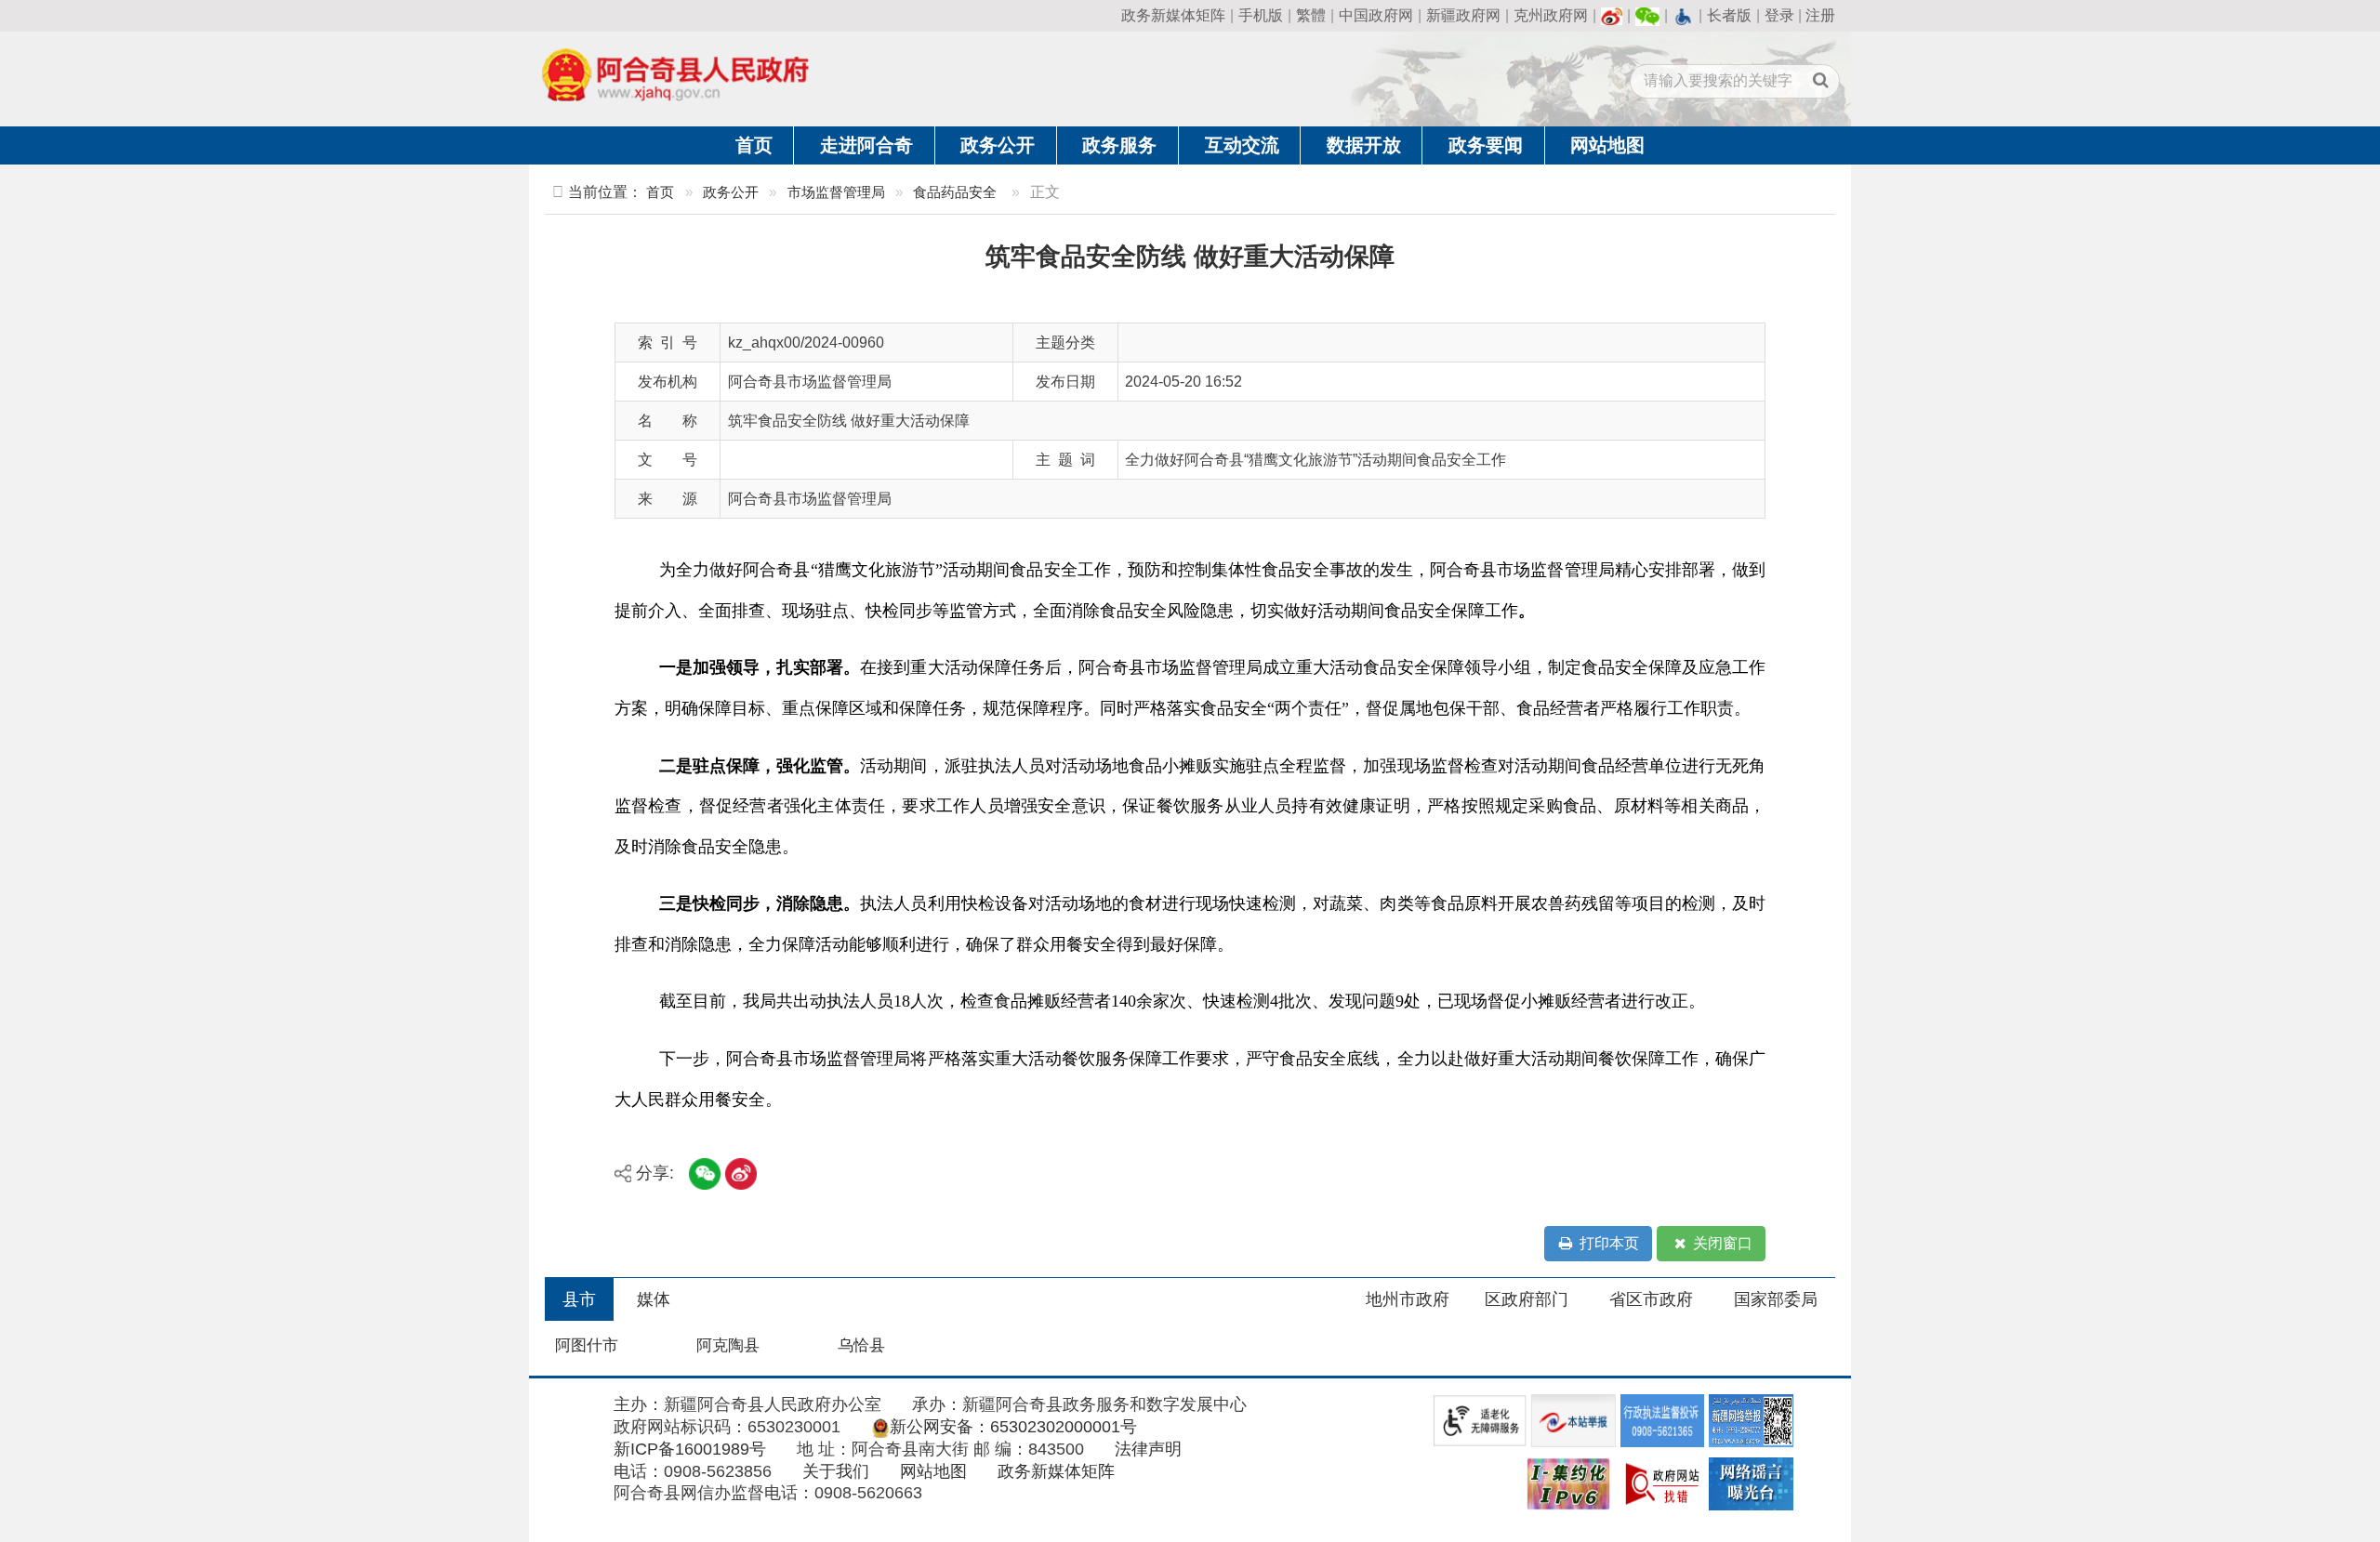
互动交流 (1242, 145)
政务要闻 (1486, 145)
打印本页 (1607, 1243)
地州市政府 (1408, 1299)
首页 (754, 145)
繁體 (1311, 15)
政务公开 (998, 145)
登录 (1779, 15)
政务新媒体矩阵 (1173, 15)
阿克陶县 (728, 1345)
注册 (1820, 15)
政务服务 (1119, 145)
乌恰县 (861, 1345)
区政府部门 (1527, 1299)
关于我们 (836, 1471)
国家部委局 (1776, 1299)
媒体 (654, 1299)
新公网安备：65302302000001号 (1013, 1427)
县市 (579, 1299)
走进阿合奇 (866, 145)
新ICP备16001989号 (690, 1449)
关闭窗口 (1721, 1243)
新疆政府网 (1463, 15)
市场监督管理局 (836, 192)
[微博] (1612, 15)
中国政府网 (1376, 15)
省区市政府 (1651, 1299)
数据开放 (1364, 145)
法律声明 (1148, 1449)
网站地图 (1607, 145)
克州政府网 (1551, 15)
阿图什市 (587, 1345)
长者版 (1729, 15)
